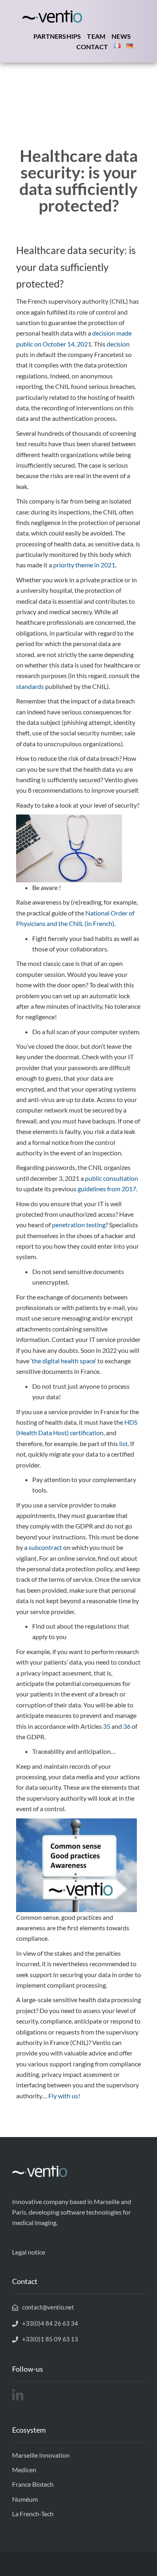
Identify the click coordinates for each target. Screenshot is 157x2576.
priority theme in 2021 (84, 565)
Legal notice (29, 2252)
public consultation (112, 1178)
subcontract (45, 1547)
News (121, 36)
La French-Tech (33, 2514)
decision (118, 344)
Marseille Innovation (41, 2455)
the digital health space (63, 1361)
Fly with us (63, 2096)
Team (96, 36)
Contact (92, 47)
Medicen (24, 2470)
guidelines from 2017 (107, 1189)
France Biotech (33, 2484)
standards (30, 686)
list (123, 1443)
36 (127, 1726)
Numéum (25, 2499)
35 (107, 1726)
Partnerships (57, 36)
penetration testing (79, 1225)
